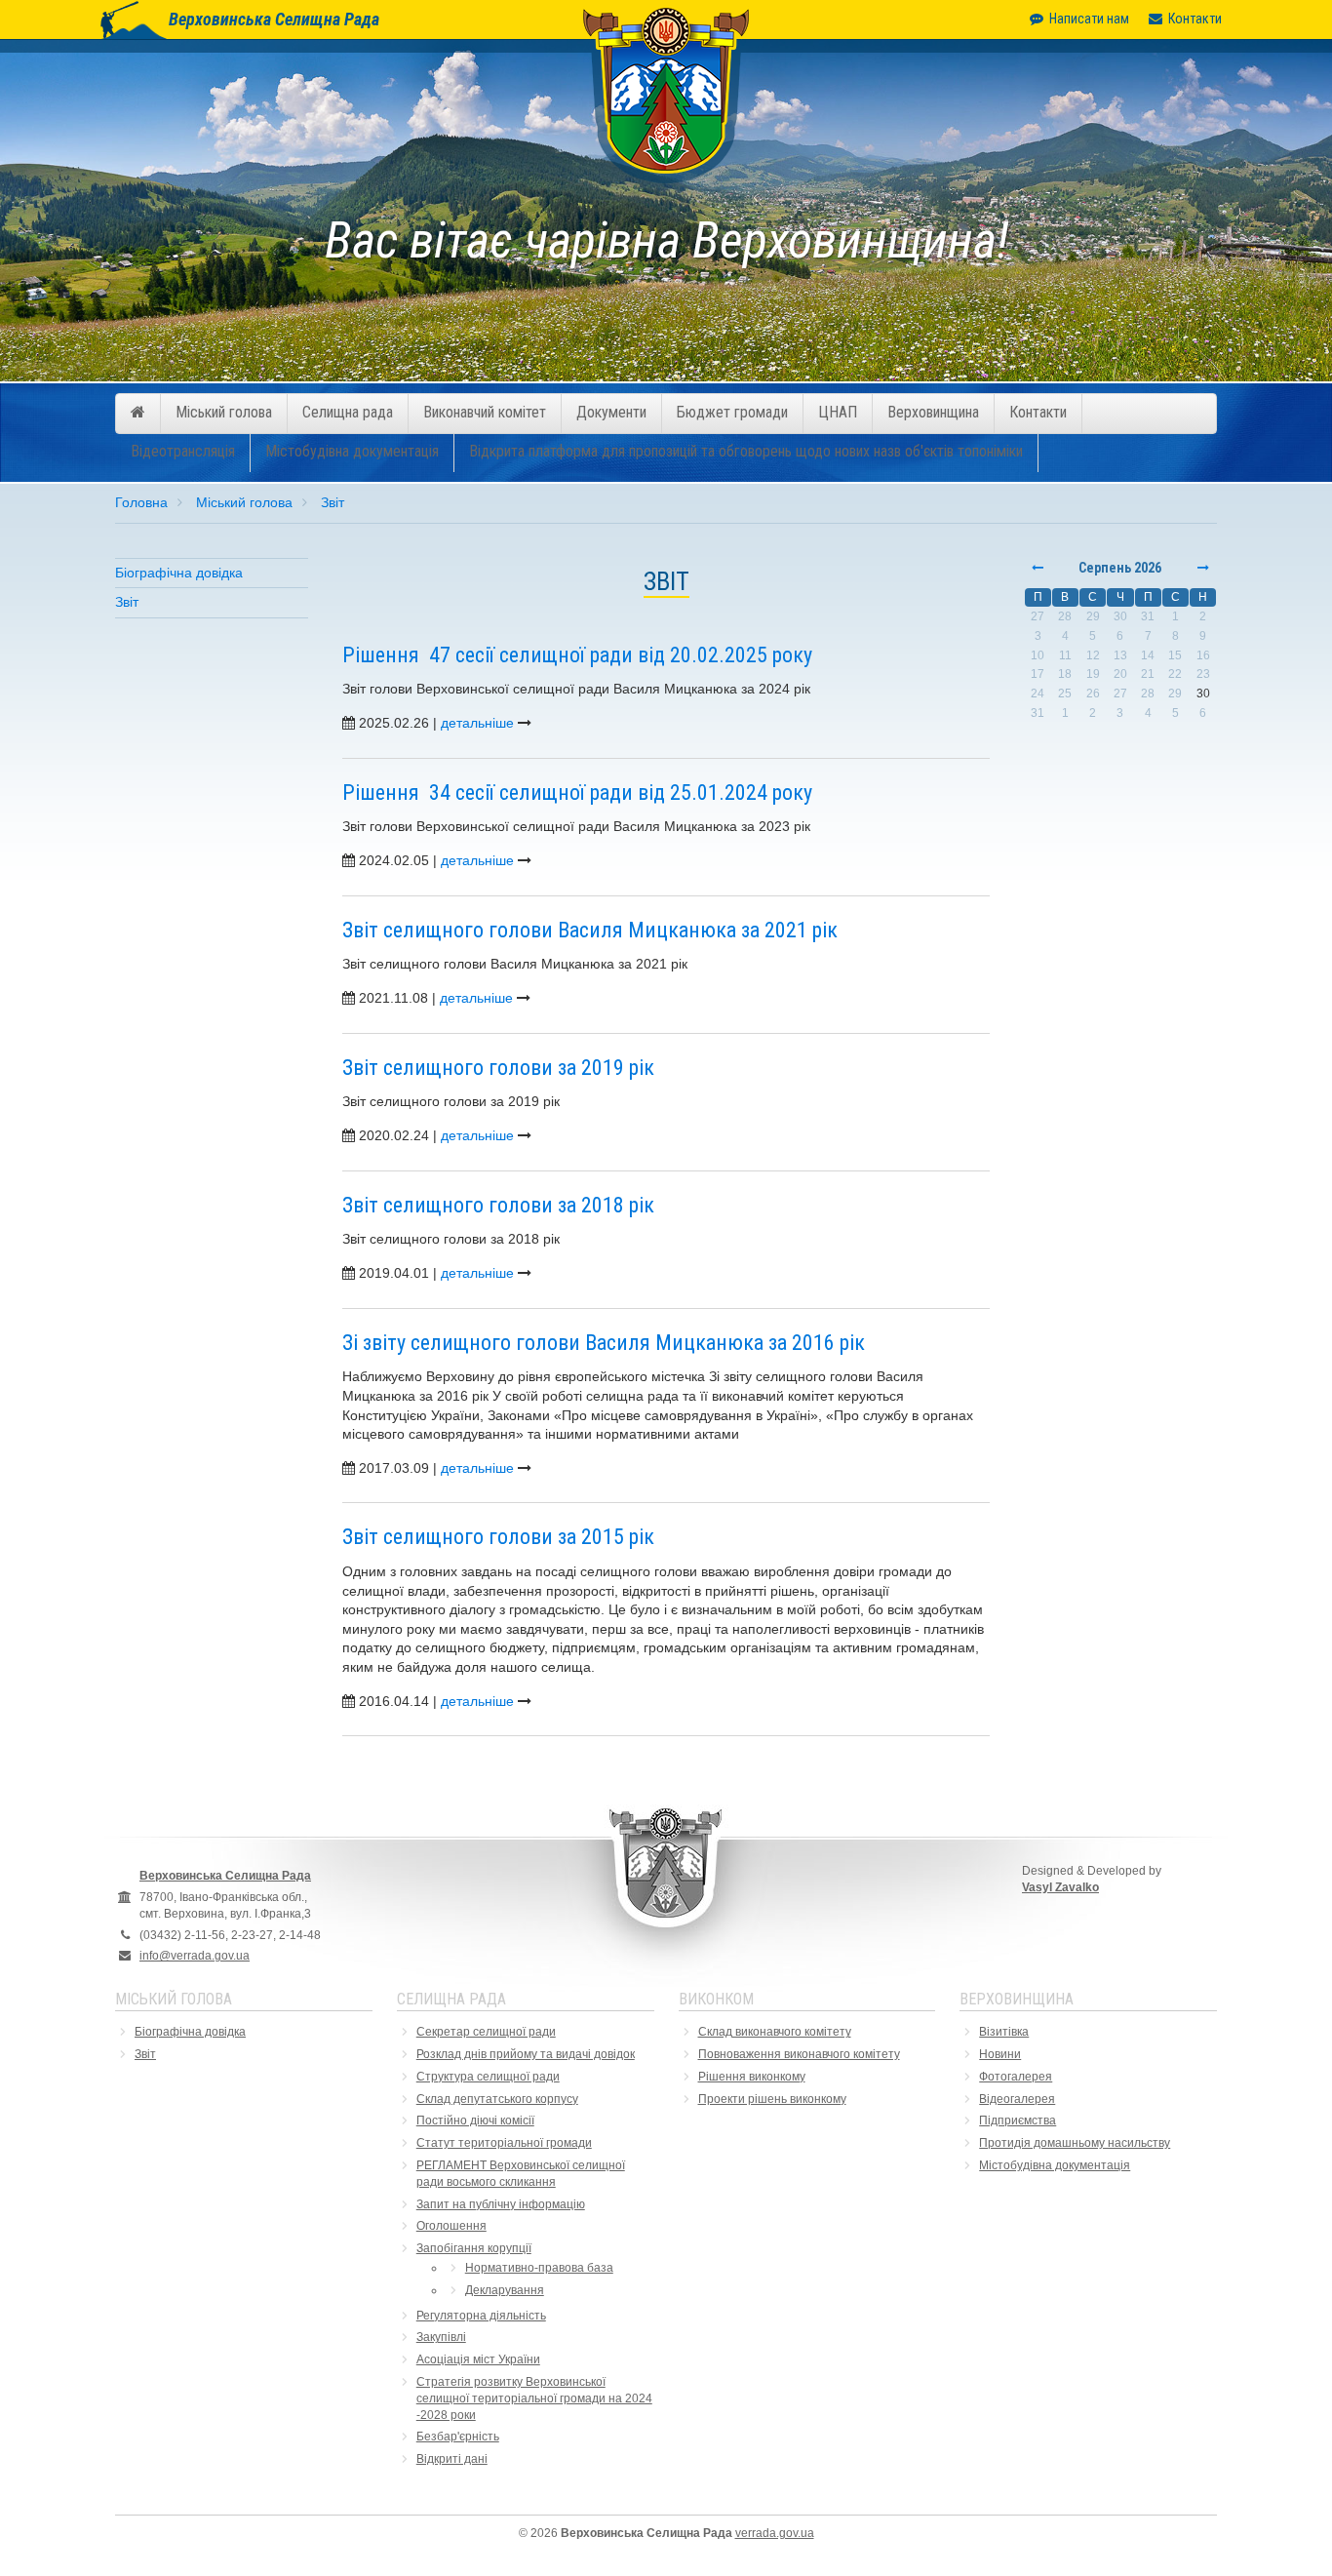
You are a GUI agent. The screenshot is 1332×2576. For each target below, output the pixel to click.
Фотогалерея (1016, 2077)
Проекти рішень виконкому (772, 2099)
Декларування (505, 2290)
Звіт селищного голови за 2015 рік (498, 1537)
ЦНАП (838, 412)
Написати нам (1089, 19)
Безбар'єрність (458, 2437)
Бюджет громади (732, 412)
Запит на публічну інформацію (501, 2204)
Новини (1000, 2054)
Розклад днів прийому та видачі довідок (526, 2054)
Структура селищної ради (488, 2077)
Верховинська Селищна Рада (274, 19)
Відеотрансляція (183, 451)
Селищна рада (348, 412)
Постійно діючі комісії (475, 2120)
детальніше (477, 723)
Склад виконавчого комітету (775, 2032)
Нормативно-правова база (539, 2268)
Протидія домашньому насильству (1075, 2143)
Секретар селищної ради (486, 2032)
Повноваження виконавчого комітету (799, 2054)
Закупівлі (441, 2337)
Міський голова (224, 412)
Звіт (333, 502)
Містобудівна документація (352, 451)
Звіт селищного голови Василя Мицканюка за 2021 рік (590, 930)
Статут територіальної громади (504, 2143)
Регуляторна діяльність (481, 2316)
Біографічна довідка (179, 573)
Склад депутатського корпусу (497, 2099)
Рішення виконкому (752, 2077)
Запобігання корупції (474, 2248)
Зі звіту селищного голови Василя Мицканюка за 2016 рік (604, 1343)
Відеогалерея (1017, 2099)
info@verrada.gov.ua (195, 1956)
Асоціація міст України (478, 2359)
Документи (611, 412)
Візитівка (1004, 2032)
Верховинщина (933, 412)
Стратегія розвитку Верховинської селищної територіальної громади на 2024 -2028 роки (534, 2398)
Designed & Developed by (1092, 1879)
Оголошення (451, 2226)
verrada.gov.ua (775, 2533)
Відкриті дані (452, 2459)
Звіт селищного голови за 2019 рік (498, 1068)
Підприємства (1018, 2120)
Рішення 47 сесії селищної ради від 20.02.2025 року (577, 655)
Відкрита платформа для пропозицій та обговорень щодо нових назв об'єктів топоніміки (746, 451)
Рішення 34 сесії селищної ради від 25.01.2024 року (577, 793)
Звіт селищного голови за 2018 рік (498, 1205)
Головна (141, 502)
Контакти (1195, 19)
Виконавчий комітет (485, 412)
